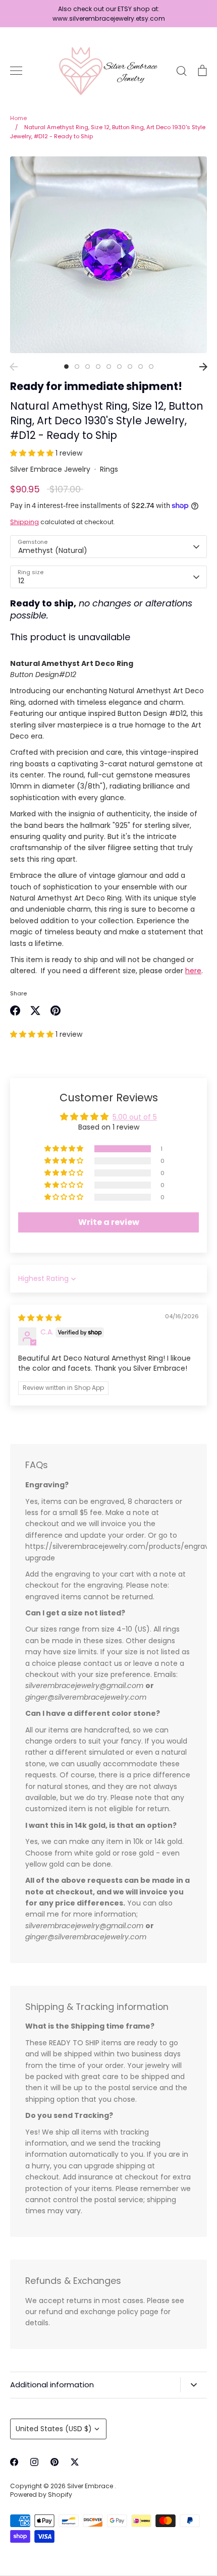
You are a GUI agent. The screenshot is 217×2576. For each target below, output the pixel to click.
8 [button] (141, 367)
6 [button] (119, 367)
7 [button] (130, 367)
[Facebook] (14, 2462)
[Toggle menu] (16, 71)
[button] (33, 453)
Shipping (24, 522)
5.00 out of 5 (135, 1117)
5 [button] (109, 367)
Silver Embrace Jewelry (50, 469)
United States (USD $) (54, 2429)
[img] (40, 1318)
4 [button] (98, 367)
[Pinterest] (55, 2462)
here (193, 971)
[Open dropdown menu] (194, 2385)
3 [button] (88, 367)
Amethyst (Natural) (53, 550)
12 (21, 581)
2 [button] (77, 367)
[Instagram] (34, 2462)
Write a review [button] (109, 1222)
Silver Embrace (91, 2486)
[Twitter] (75, 2462)
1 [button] (66, 367)
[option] (108, 255)
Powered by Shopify (41, 2495)
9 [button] (151, 367)
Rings (109, 469)
